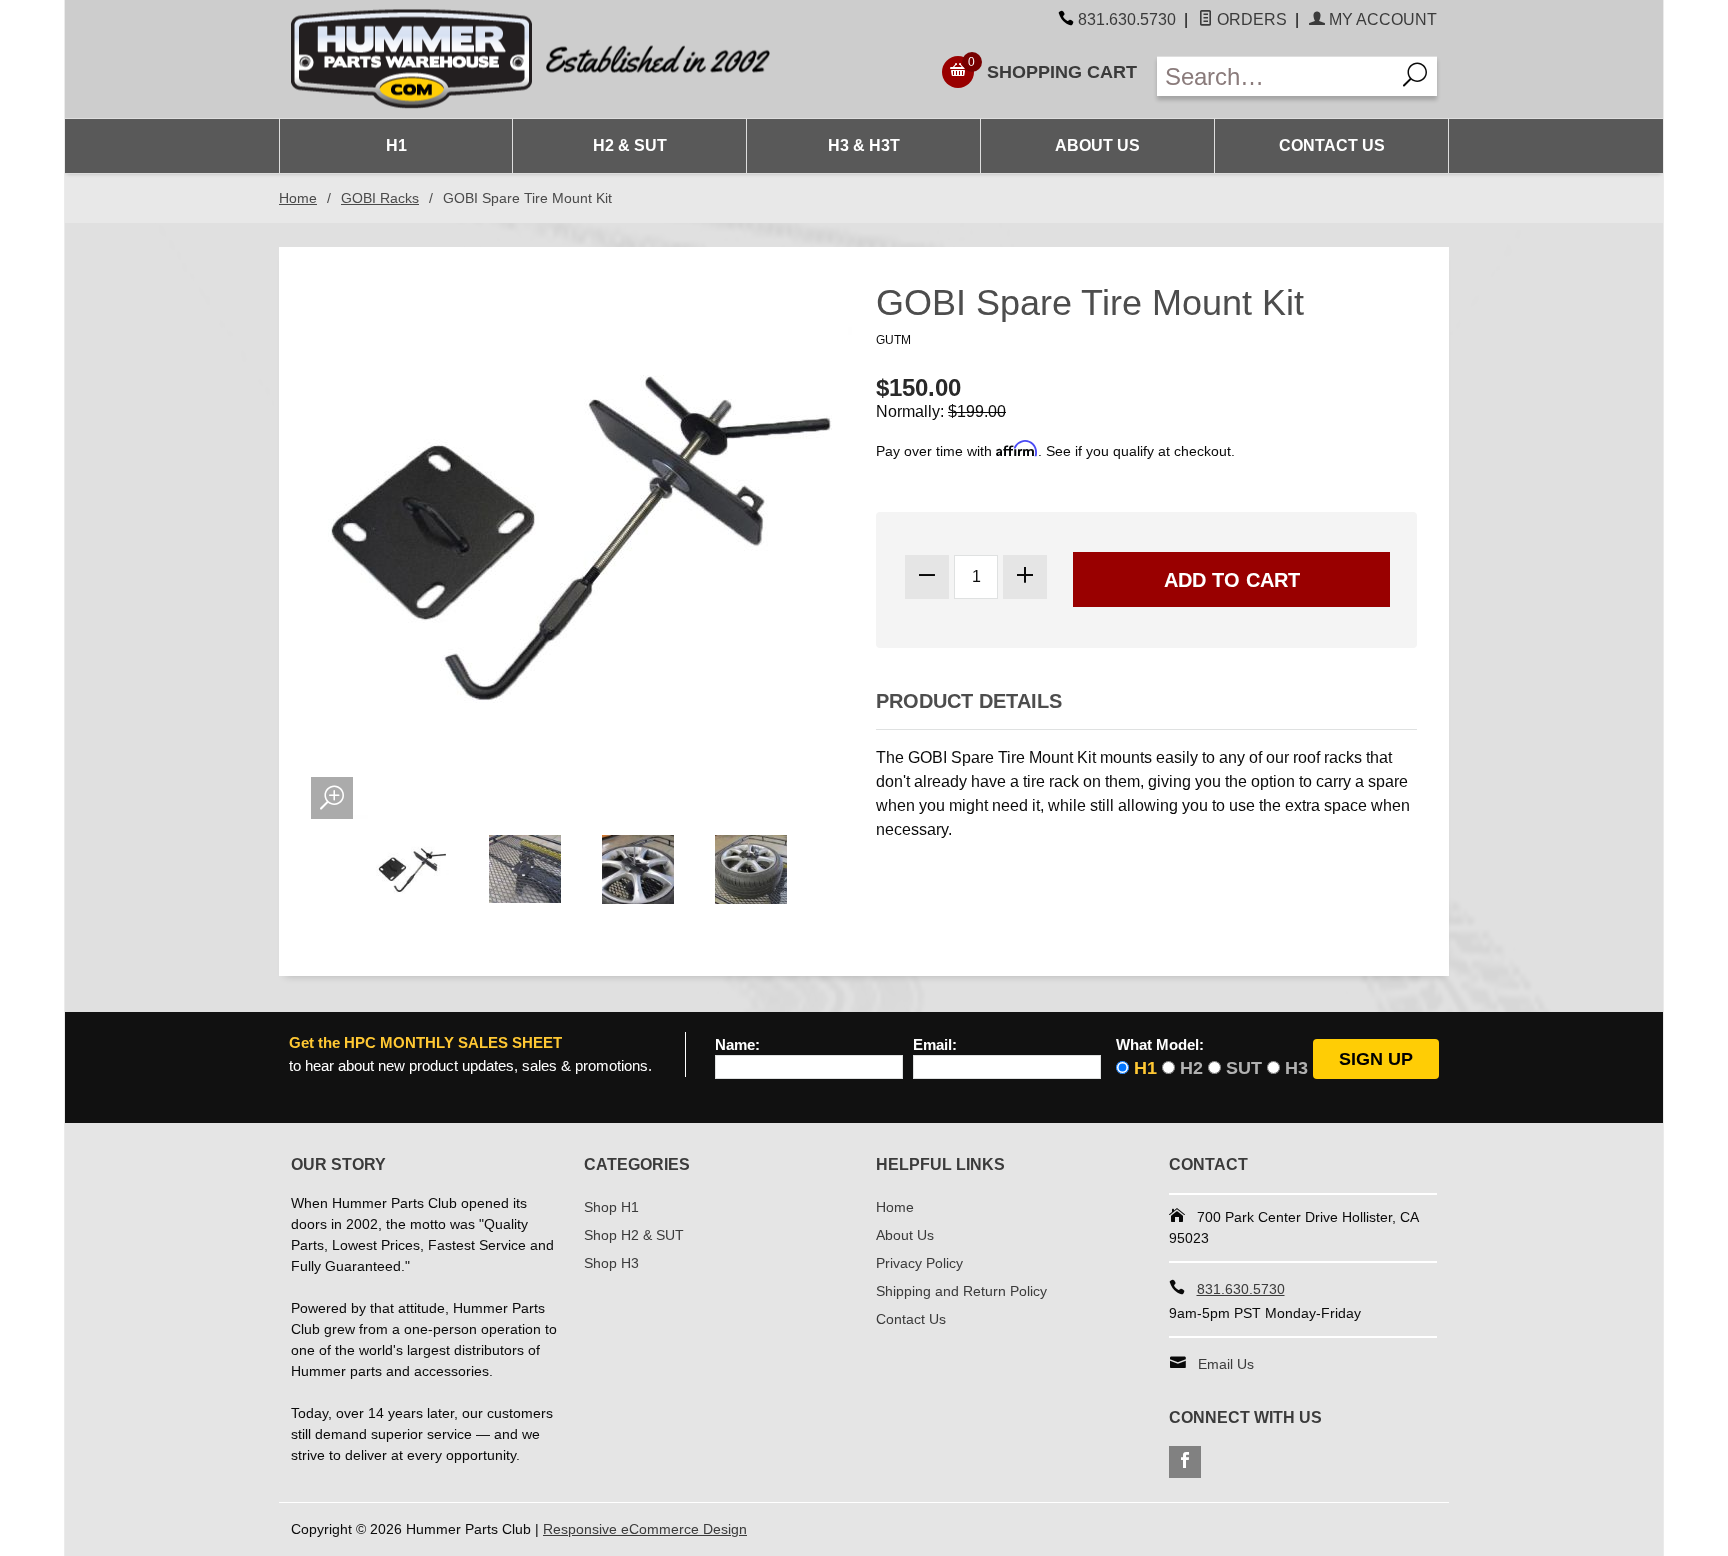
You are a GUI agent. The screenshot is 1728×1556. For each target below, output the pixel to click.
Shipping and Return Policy (961, 1291)
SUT (1244, 1068)
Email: (935, 1045)
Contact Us (1332, 145)
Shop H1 (611, 1207)
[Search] (1416, 76)
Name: (737, 1045)
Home (298, 198)
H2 (1191, 1068)
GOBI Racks (380, 198)
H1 (396, 145)
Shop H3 (611, 1263)
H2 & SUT (630, 145)
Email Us (1226, 1364)
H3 (1296, 1068)
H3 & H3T (864, 145)
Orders (1250, 19)
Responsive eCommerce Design (645, 1529)
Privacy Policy (919, 1263)
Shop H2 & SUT (634, 1235)
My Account (1381, 19)
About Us (1097, 145)
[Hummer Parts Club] (571, 59)
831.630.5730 (1127, 19)
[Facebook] (1185, 1462)
